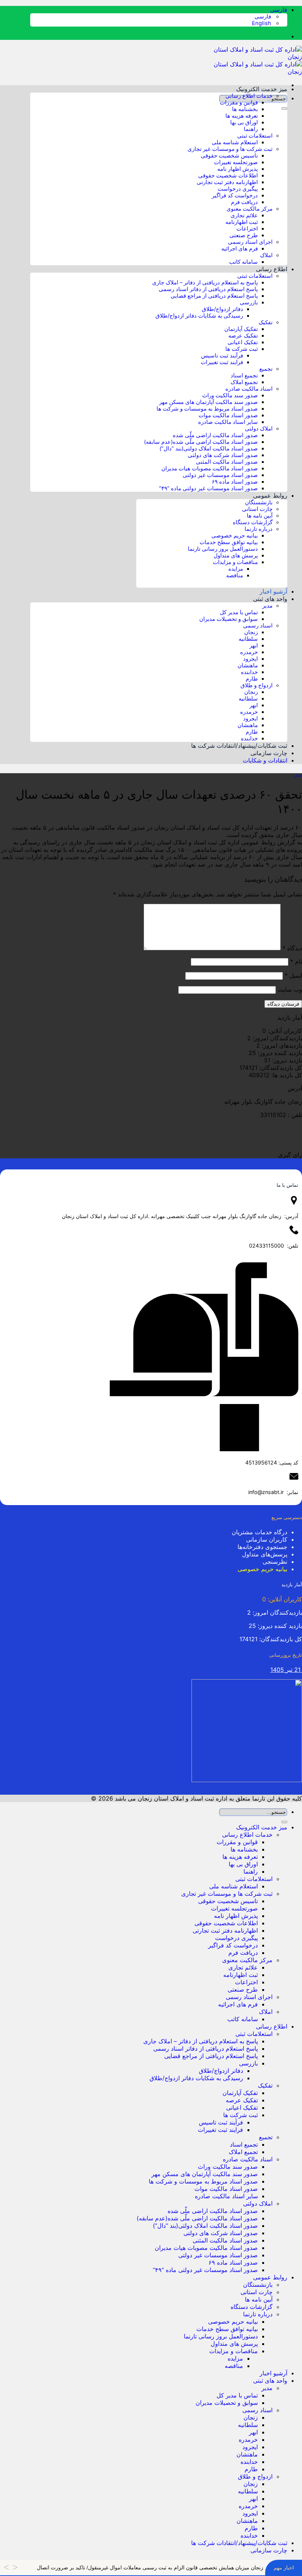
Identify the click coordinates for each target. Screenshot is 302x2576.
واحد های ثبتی (270, 599)
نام (296, 961)
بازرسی (249, 302)
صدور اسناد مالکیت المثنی (227, 462)
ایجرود (250, 659)
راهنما (251, 129)
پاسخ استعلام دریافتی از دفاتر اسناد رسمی (208, 289)
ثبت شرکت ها (242, 349)
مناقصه (235, 575)
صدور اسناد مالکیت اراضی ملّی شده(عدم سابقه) (201, 442)
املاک (266, 255)
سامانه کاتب (243, 262)
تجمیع (266, 369)
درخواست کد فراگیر (235, 196)
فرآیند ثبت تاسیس (222, 356)
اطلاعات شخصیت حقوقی (228, 176)
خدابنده (249, 672)
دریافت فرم (244, 202)
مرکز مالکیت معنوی (250, 209)
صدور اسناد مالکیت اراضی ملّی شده (215, 435)
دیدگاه (292, 948)
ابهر (254, 646)
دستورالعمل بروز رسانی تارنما (223, 549)
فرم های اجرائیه (240, 249)
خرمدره (249, 652)
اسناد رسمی (258, 626)
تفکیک (266, 322)
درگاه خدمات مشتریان (259, 1532)
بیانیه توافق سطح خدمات (229, 542)
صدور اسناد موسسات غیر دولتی (220, 475)
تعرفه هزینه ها (242, 116)
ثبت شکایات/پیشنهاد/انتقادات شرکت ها (239, 746)
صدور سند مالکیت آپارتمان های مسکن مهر (208, 402)
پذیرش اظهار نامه (238, 169)
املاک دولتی (259, 429)
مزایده (236, 569)
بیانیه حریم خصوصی (235, 536)
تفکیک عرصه (243, 336)
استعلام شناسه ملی (235, 142)
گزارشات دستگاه (253, 522)
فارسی (278, 10)
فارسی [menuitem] (264, 17)
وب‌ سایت (290, 989)
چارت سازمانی (269, 753)
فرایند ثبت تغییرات (222, 362)
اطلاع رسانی (272, 269)
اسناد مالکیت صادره (249, 389)
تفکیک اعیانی (243, 342)
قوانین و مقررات (239, 103)
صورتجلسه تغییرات (236, 162)
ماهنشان (248, 665)
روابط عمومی (270, 495)
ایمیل (293, 975)
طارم (252, 679)
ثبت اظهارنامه (242, 222)
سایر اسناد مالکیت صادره (228, 422)
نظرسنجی (275, 1562)
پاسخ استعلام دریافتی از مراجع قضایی (214, 296)
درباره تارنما (259, 529)
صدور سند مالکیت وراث (230, 395)
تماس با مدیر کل (239, 612)
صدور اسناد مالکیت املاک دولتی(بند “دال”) (209, 449)
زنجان (251, 632)
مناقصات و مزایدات (235, 562)
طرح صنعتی (244, 235)
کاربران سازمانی (267, 1539)
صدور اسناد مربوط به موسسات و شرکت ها (207, 409)
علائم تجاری (244, 215)
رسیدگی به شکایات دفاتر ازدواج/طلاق (199, 316)
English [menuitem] (262, 23)
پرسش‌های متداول (265, 1554)
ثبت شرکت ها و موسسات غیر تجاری (230, 149)
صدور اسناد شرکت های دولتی (223, 455)
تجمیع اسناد (244, 376)
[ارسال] (284, 108)
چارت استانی (257, 509)
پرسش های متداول (236, 556)
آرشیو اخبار (273, 591)
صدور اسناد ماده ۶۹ (235, 482)
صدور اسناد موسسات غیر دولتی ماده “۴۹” (208, 488)
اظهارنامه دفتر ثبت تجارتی (227, 182)
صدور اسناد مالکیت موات (228, 415)
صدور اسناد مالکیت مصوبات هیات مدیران (210, 468)
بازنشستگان (259, 502)
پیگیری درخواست (238, 189)
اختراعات (247, 229)
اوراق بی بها (244, 122)
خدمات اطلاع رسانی (249, 96)
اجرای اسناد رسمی (250, 242)
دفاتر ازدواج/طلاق (222, 309)
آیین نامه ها (260, 516)
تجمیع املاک (244, 382)
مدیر (267, 606)
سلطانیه (248, 639)
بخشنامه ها (245, 109)
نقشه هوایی (288, 1128)
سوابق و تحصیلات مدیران (229, 619)
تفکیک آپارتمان (241, 329)
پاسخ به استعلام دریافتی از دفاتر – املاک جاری (205, 283)
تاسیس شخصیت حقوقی (229, 156)
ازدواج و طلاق (257, 685)
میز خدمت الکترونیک (262, 89)
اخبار (298, 776)
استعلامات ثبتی (255, 136)
